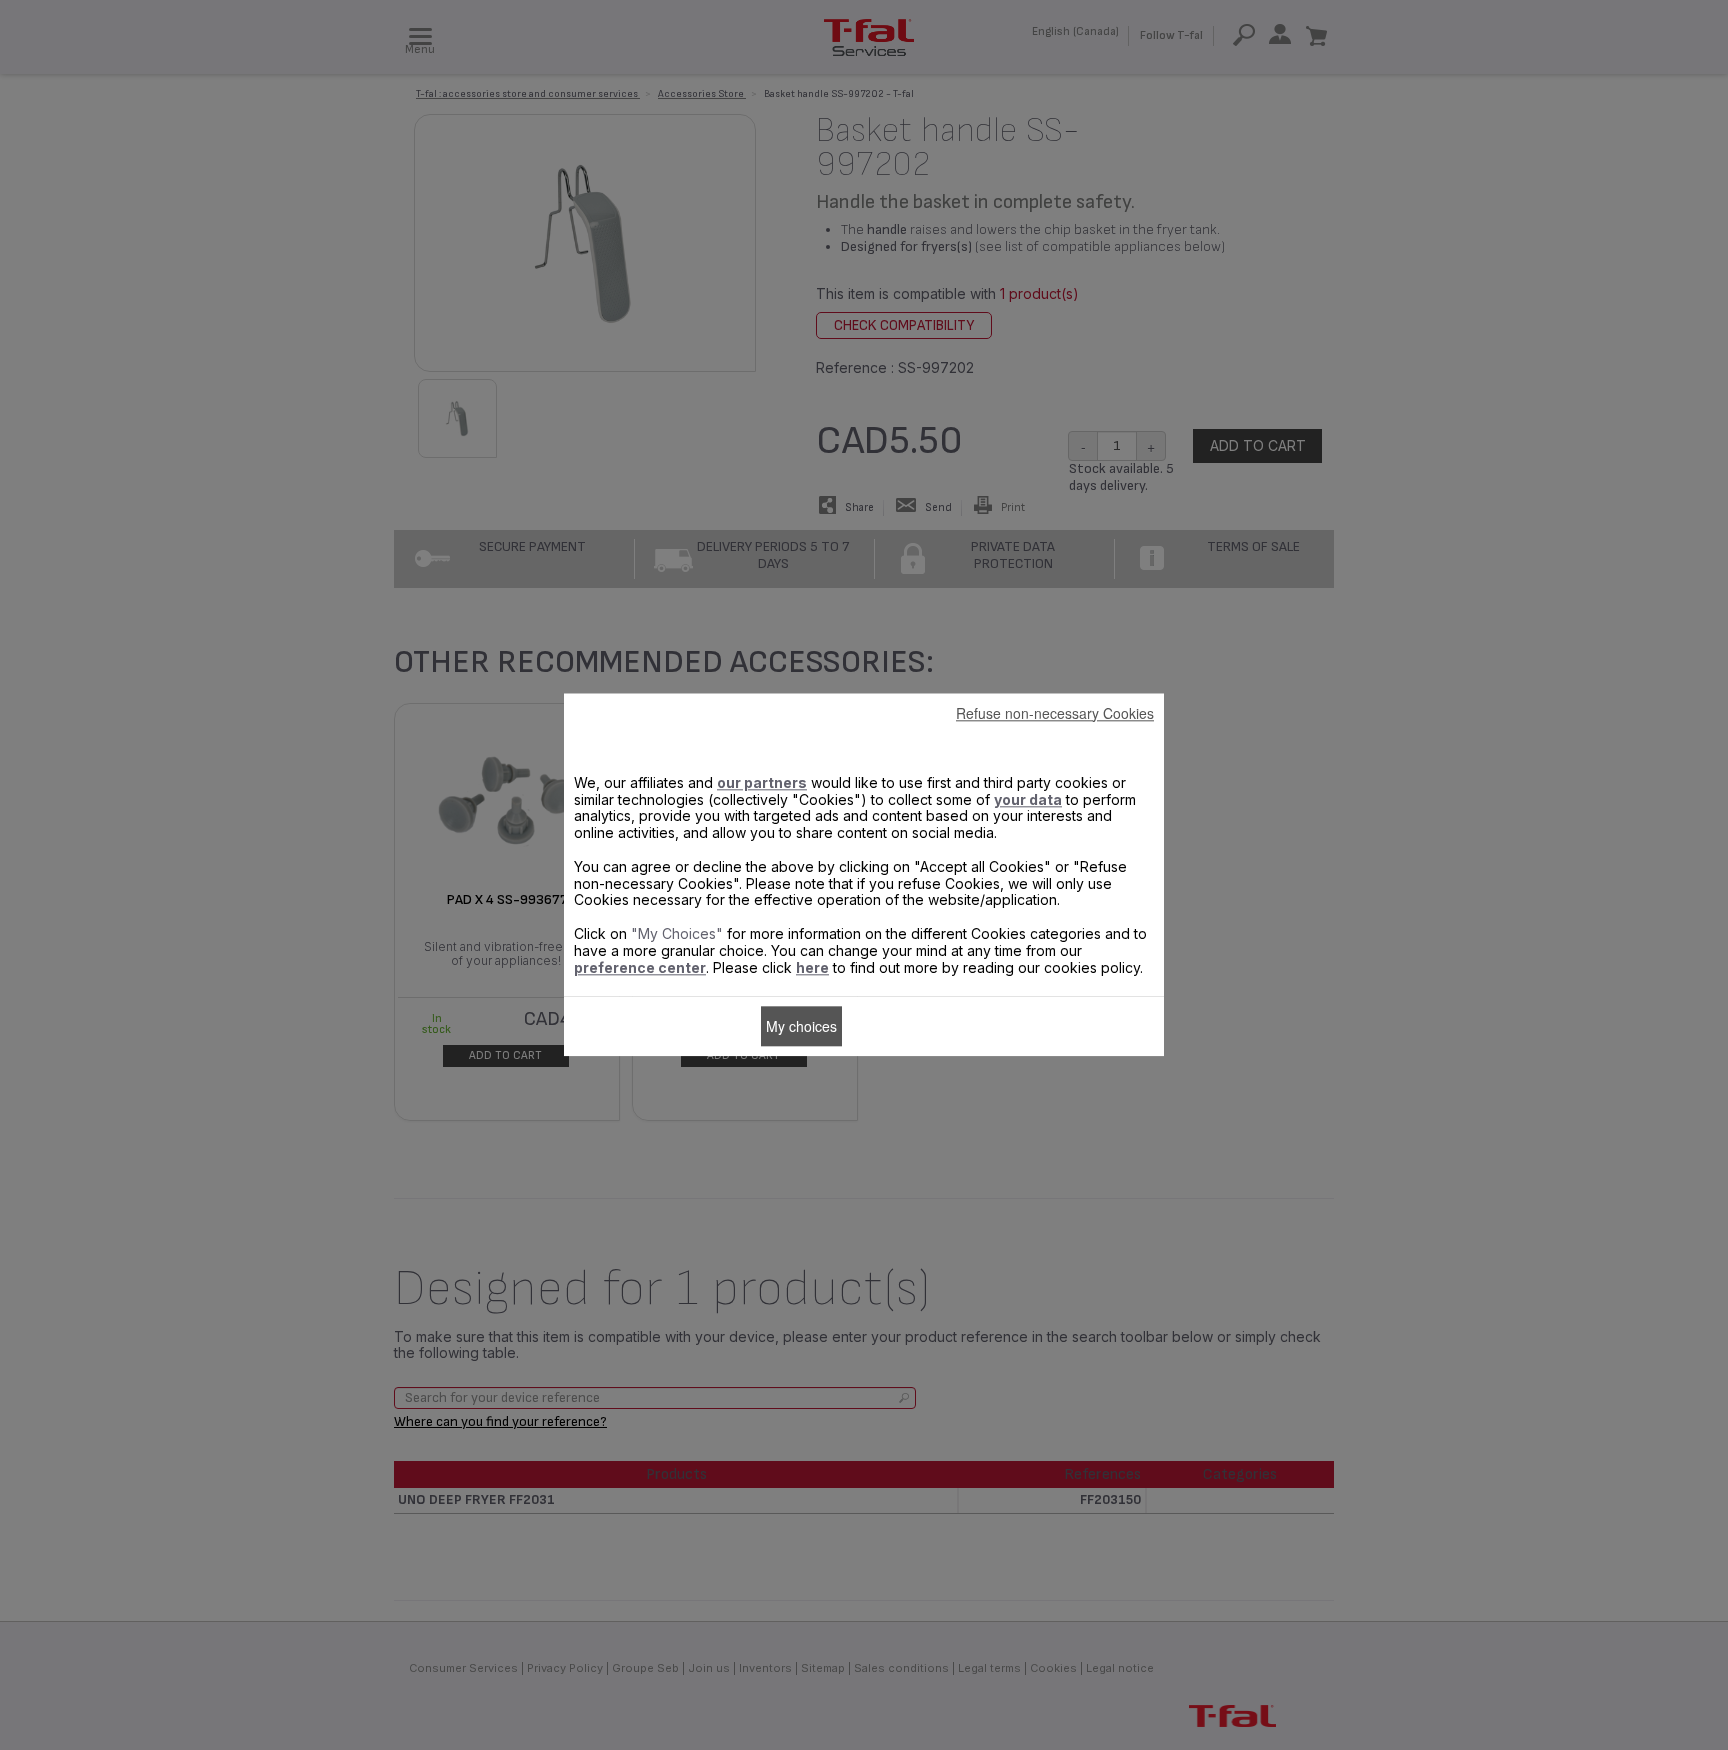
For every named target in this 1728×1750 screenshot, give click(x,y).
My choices (801, 1026)
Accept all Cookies (910, 1026)
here (812, 967)
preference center (640, 967)
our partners (762, 782)
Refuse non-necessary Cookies (1055, 713)
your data (1028, 799)
